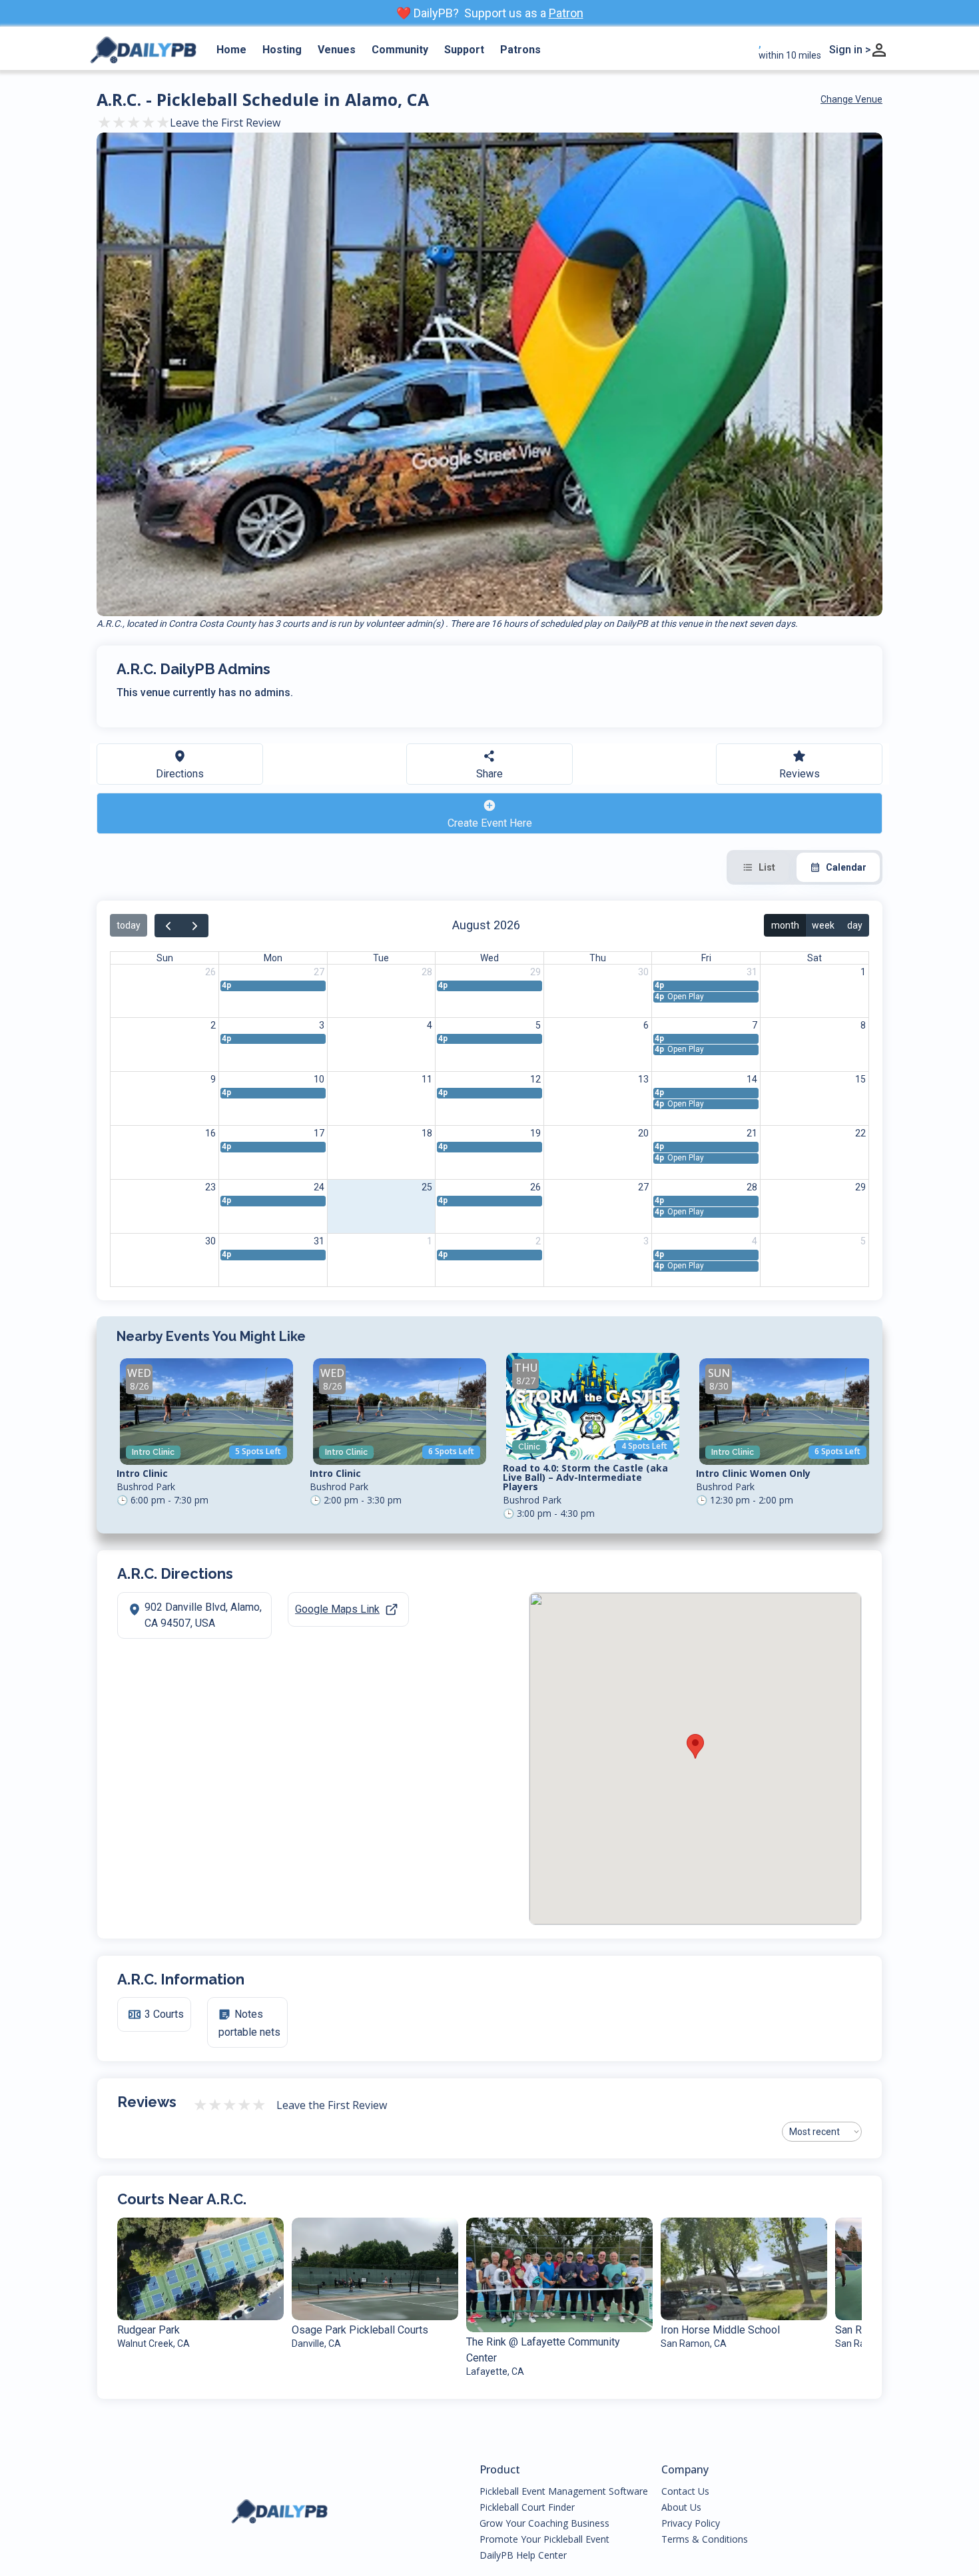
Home (231, 50)
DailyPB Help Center (523, 2555)
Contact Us (685, 2491)
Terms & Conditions (705, 2539)
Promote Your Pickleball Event (544, 2539)
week (823, 925)
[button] (695, 1746)
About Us (681, 2507)
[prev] (168, 926)
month (785, 925)
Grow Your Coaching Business (544, 2523)
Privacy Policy (691, 2523)
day (855, 925)
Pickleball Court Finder (527, 2507)
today (129, 925)
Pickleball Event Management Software (564, 2491)
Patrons (520, 50)
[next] (195, 926)
